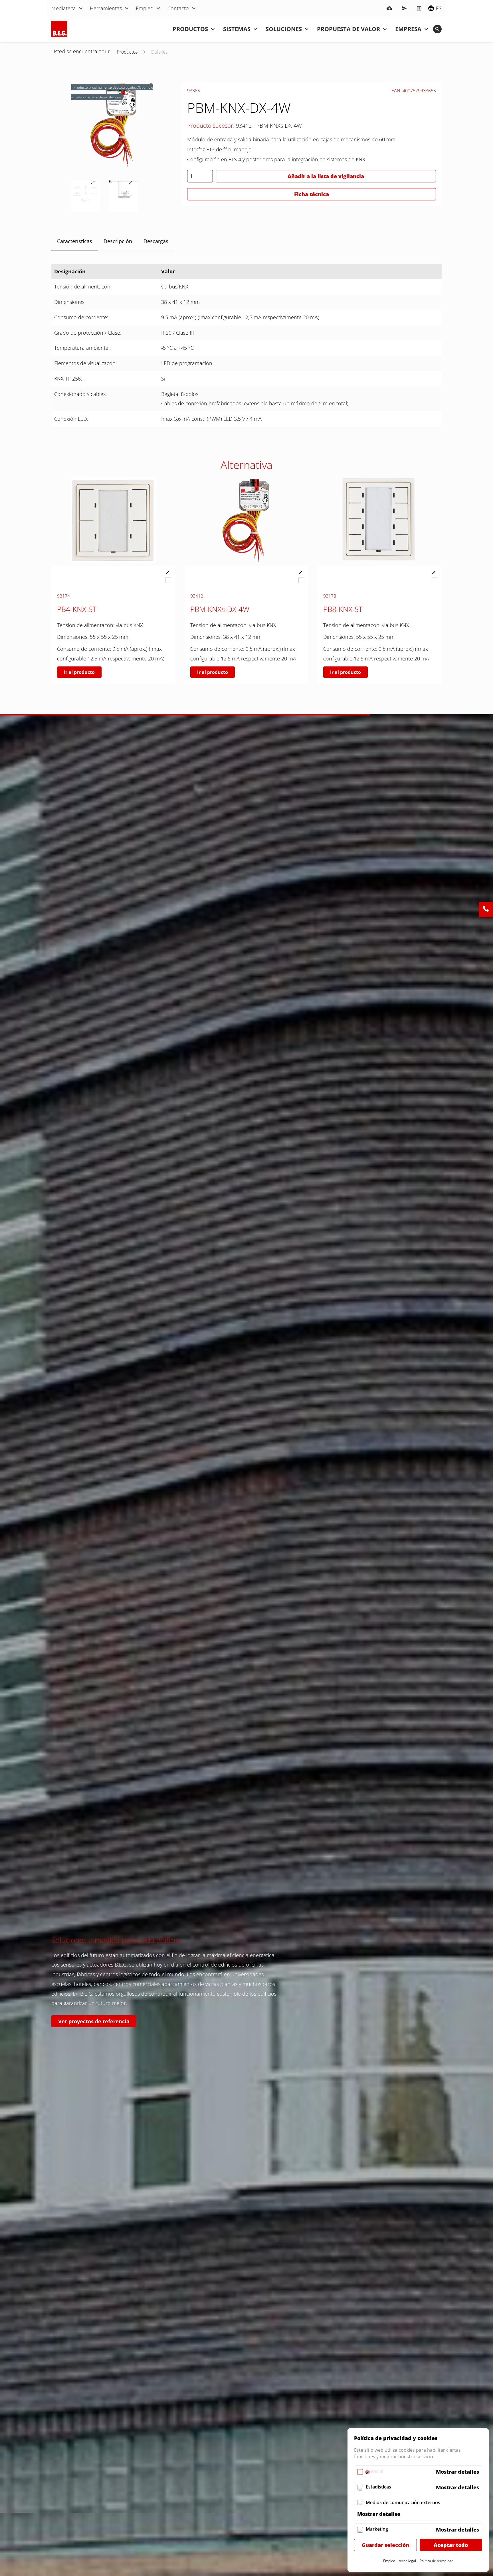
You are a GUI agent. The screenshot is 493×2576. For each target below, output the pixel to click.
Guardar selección (385, 2545)
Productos (127, 52)
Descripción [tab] (118, 241)
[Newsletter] (404, 8)
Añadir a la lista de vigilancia (326, 176)
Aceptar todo (451, 2545)
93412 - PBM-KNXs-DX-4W (269, 126)
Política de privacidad (437, 2561)
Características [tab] (75, 241)
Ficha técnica (312, 194)
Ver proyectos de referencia (94, 2021)
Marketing (377, 2529)
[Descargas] (389, 8)
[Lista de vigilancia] (419, 8)
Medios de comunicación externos (403, 2502)
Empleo (389, 2561)
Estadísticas (378, 2487)
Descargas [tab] (156, 241)
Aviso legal (407, 2561)
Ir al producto (79, 672)
